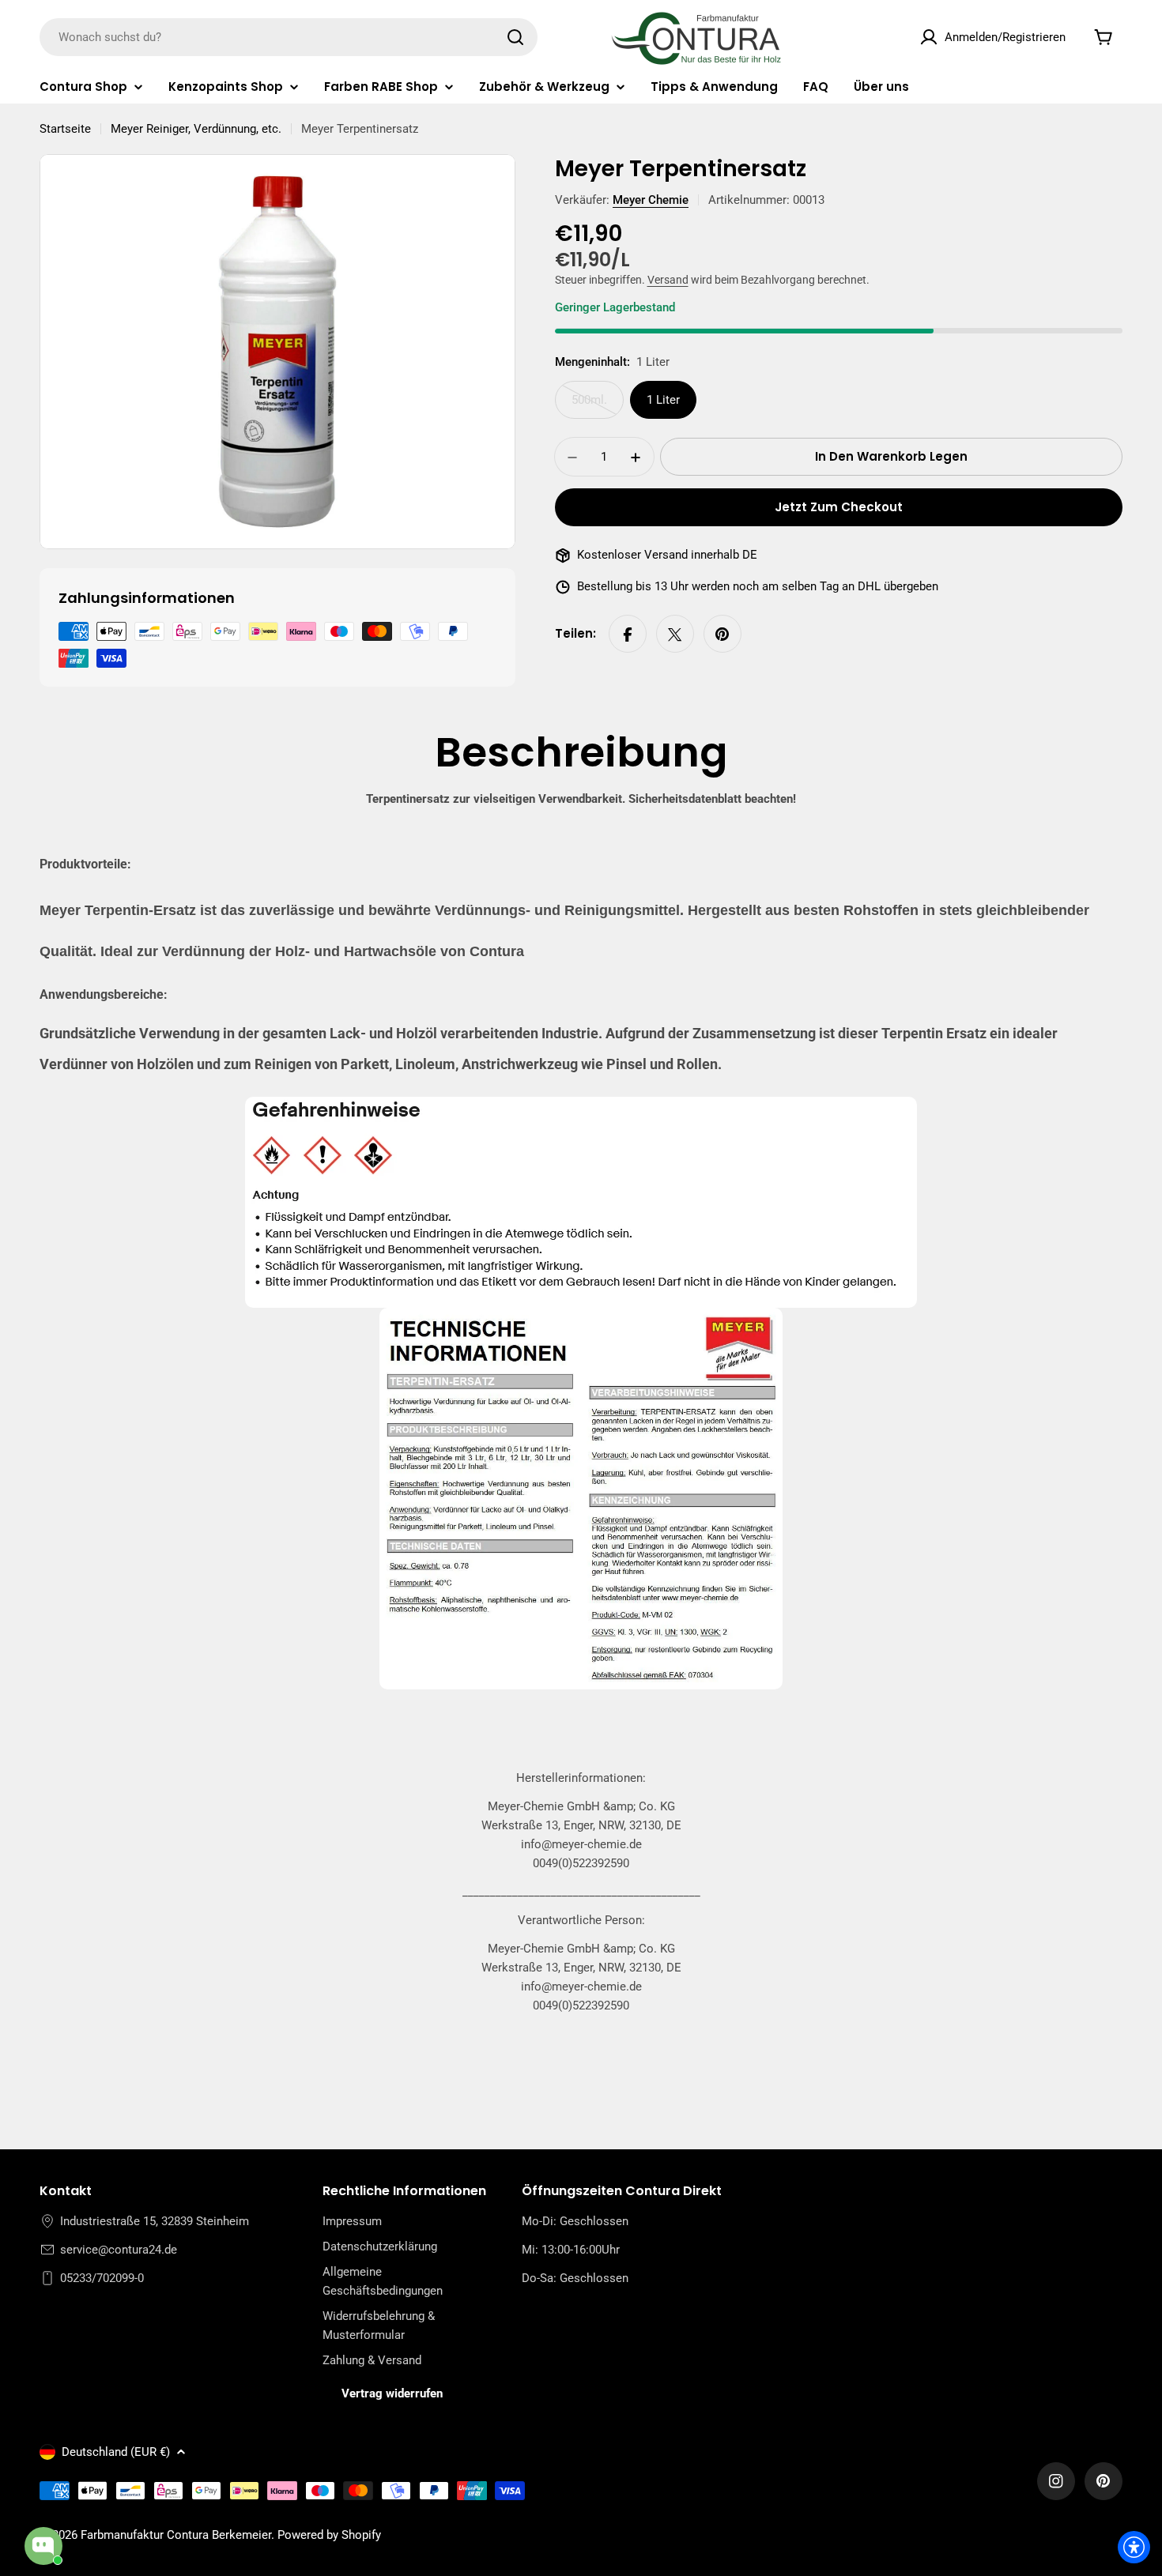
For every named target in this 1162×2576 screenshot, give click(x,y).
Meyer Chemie (651, 200)
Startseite (65, 129)
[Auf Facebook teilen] (628, 635)
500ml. (598, 407)
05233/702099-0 (102, 2278)
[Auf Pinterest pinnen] (722, 635)
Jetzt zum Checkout (839, 508)
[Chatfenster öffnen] (43, 2546)
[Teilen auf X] (675, 635)
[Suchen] (515, 37)
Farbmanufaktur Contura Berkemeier (176, 2535)
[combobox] (289, 37)
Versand (668, 281)
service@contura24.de (119, 2250)
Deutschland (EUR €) (116, 2452)
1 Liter (663, 401)
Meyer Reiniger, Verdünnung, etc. (196, 129)
